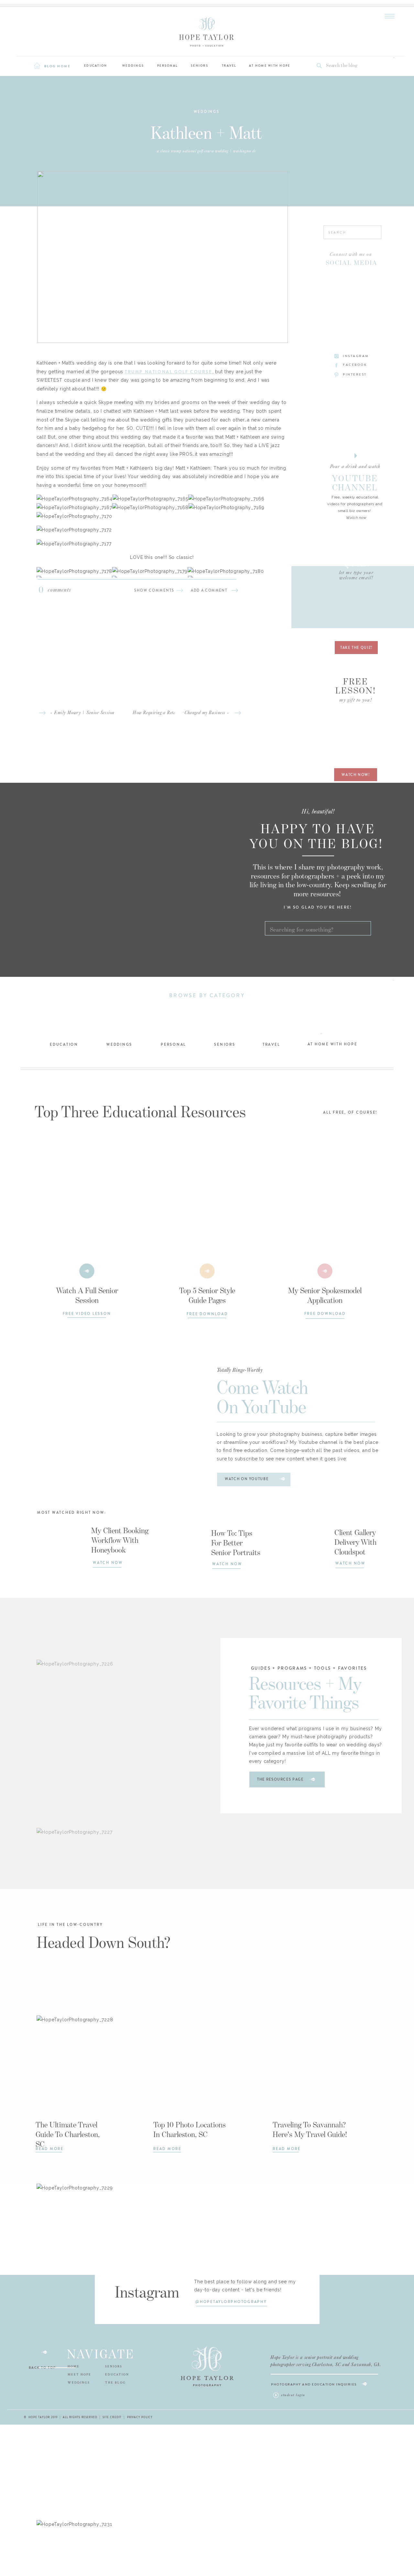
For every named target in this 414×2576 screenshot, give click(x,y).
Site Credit (112, 2417)
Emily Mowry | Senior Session (84, 713)
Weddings (207, 112)
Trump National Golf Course (169, 372)
